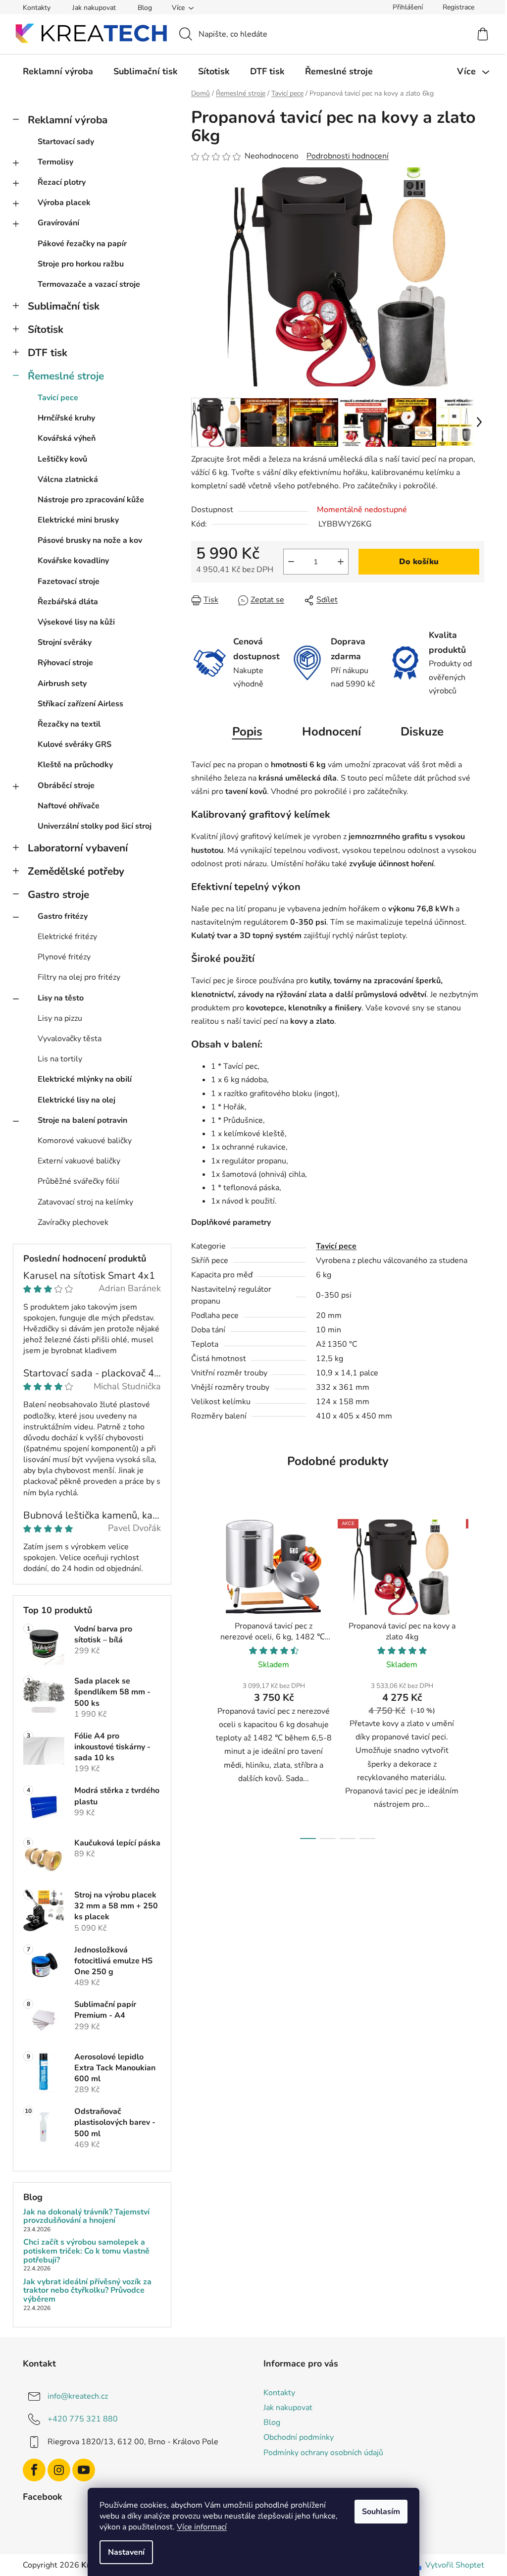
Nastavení (126, 2552)
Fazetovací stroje (69, 581)
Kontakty (37, 8)
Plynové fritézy (64, 957)
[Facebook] (34, 2470)
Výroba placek (64, 203)
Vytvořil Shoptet (455, 2565)
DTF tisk (48, 353)
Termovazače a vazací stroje (89, 284)
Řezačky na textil (69, 724)
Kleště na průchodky (75, 765)
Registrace (458, 7)
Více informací (202, 2527)
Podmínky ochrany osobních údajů (323, 2453)
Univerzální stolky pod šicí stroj (95, 826)
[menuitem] (58, 71)
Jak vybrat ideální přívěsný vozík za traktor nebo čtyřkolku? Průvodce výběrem (87, 2291)
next (476, 1677)
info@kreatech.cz (78, 2396)
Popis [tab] (247, 732)
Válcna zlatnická (68, 479)
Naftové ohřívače (69, 806)
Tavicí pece (58, 398)
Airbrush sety (62, 683)
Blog (145, 8)
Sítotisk (46, 329)
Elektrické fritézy (67, 937)
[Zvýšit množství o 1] (341, 562)
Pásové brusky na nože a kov (90, 540)
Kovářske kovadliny (73, 561)
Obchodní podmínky (299, 2437)
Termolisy (55, 162)
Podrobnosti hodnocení (348, 156)
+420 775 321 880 (83, 2419)
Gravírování (58, 223)
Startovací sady (66, 142)
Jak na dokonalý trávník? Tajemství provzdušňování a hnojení (86, 2217)
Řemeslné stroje (66, 376)
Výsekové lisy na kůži (76, 622)
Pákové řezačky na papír (82, 244)
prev (199, 1677)
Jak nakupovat (94, 8)
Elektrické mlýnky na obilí (85, 1079)
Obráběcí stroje (66, 786)
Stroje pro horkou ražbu (81, 264)
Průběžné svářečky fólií (78, 1181)
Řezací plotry (62, 182)
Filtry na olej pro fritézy (79, 977)
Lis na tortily (60, 1059)
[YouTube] (84, 2470)
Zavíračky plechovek (73, 1222)
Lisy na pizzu (60, 1018)
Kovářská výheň (67, 438)
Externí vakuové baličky (79, 1161)
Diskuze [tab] (422, 732)
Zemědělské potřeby (76, 871)
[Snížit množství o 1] (291, 562)
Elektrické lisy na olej (76, 1100)
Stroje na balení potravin (82, 1120)
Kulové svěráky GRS (75, 744)
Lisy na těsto (61, 998)
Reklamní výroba (68, 120)
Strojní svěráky (65, 642)
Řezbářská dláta (68, 602)
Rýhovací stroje (65, 663)
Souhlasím (381, 2512)
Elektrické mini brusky (78, 520)
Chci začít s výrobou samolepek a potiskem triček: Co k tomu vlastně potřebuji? (86, 2251)
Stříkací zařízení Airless (80, 704)
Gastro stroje (58, 894)
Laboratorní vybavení (78, 848)
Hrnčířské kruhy (66, 418)
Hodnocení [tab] (331, 732)
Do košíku (419, 562)
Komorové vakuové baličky (85, 1141)
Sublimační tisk (64, 306)
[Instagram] (59, 2470)
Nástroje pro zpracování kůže (91, 500)
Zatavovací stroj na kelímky (85, 1202)
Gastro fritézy (63, 916)
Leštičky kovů (62, 459)
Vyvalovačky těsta (70, 1039)
